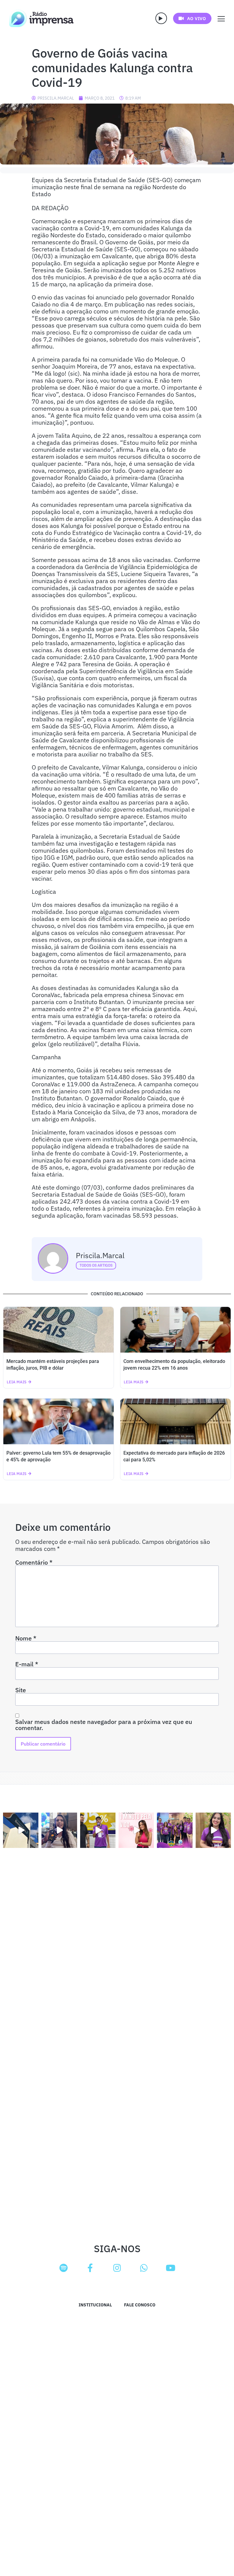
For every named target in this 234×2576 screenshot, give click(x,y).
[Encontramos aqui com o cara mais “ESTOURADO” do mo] (98, 1830)
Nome (26, 1638)
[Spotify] (63, 2268)
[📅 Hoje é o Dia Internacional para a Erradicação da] (213, 1830)
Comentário (34, 1562)
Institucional (95, 2305)
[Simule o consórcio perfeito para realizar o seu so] (21, 1830)
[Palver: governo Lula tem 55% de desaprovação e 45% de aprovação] (58, 1421)
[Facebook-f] (90, 2268)
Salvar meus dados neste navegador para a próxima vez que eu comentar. (104, 1725)
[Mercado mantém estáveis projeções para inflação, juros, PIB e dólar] (58, 1330)
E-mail (27, 1664)
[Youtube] (171, 2268)
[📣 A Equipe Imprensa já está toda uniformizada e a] (175, 1830)
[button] (161, 18)
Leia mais (17, 1382)
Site (21, 1690)
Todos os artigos (96, 1265)
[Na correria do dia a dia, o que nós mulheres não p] (136, 1830)
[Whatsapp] (144, 2268)
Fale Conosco (140, 2305)
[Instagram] (117, 2268)
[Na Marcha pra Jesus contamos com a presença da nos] (59, 1830)
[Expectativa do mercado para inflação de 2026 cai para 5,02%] (175, 1421)
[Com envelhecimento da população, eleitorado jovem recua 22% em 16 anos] (175, 1330)
